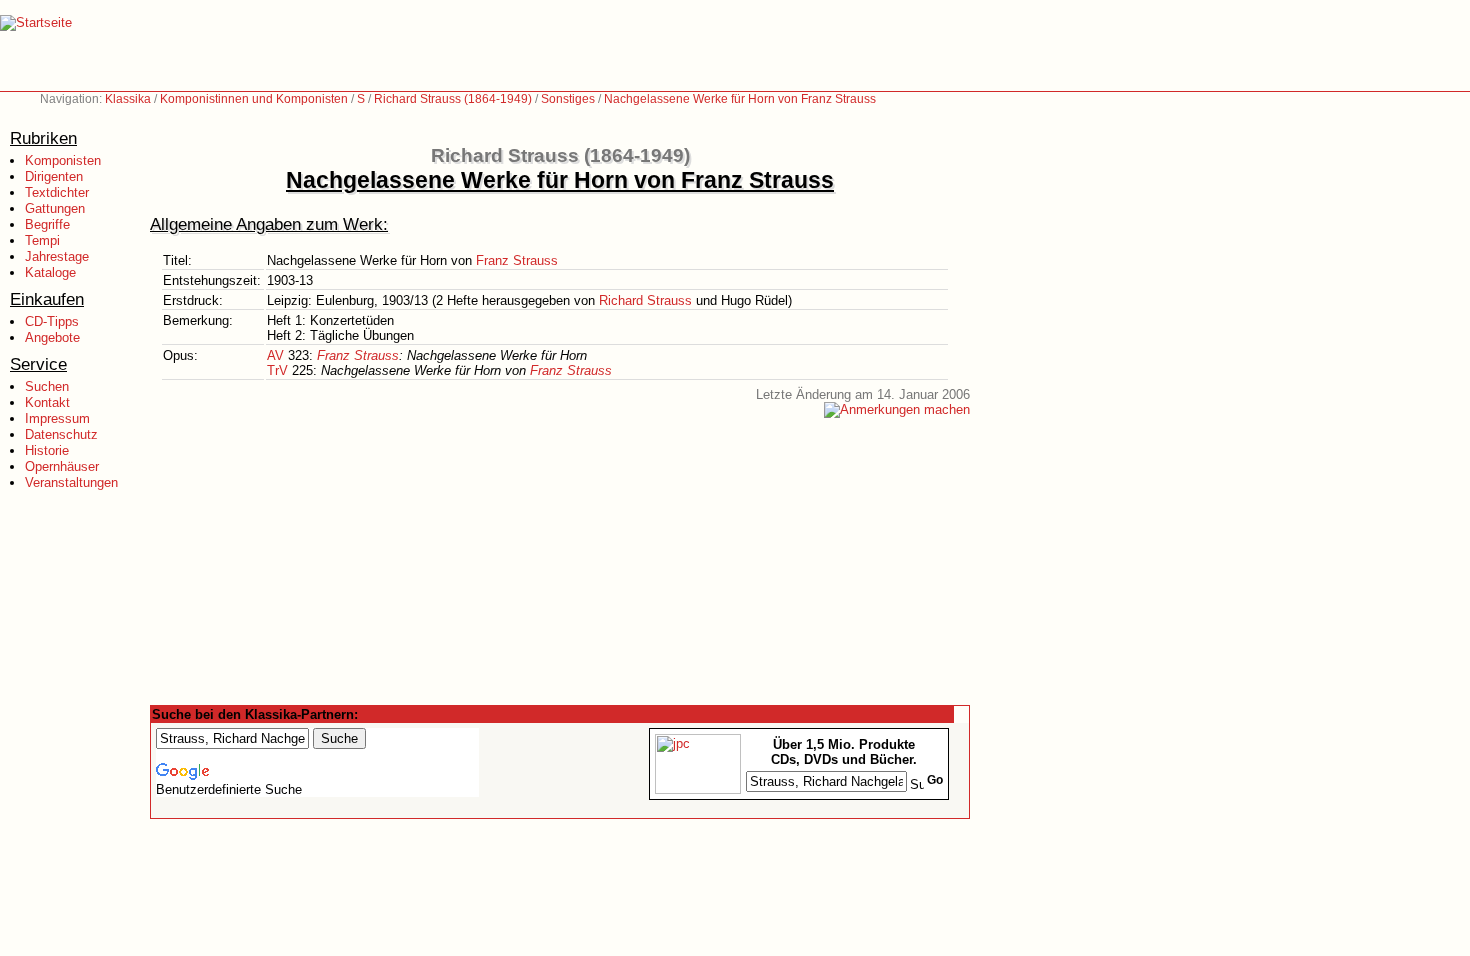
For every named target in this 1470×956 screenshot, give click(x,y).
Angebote (52, 337)
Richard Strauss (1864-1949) (453, 99)
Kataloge (50, 272)
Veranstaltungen (71, 482)
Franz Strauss (517, 260)
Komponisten (63, 160)
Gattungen (55, 208)
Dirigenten (54, 176)
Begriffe (47, 224)
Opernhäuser (62, 466)
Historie (47, 450)
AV (275, 355)
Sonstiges (568, 99)
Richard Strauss (645, 300)
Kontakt (47, 402)
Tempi (42, 240)
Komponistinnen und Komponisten (254, 99)
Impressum (57, 418)
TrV (277, 370)
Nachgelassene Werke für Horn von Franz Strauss (740, 99)
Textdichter (57, 192)
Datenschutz (61, 434)
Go (935, 780)
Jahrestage (57, 256)
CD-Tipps (52, 321)
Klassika (128, 99)
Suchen (47, 386)
